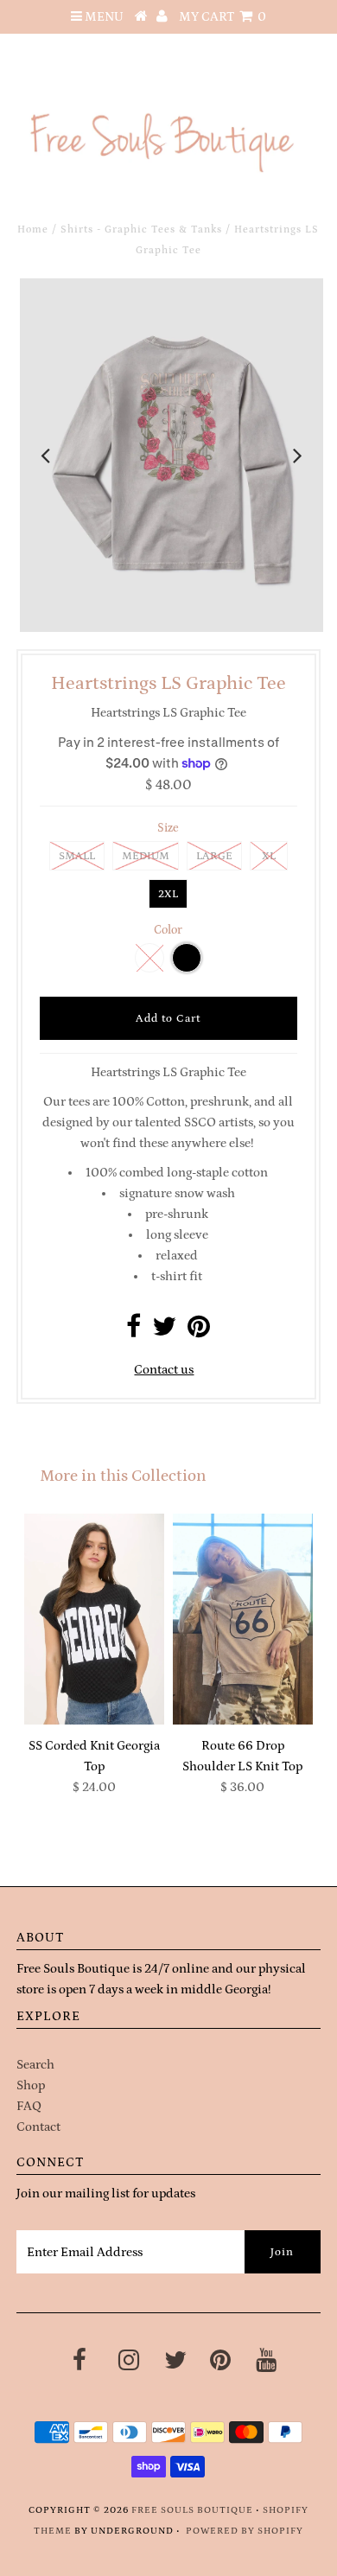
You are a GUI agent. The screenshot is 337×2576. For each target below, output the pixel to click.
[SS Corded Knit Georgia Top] (94, 1619)
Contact (38, 2127)
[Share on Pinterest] (199, 1332)
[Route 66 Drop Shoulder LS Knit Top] (243, 1619)
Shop (31, 2085)
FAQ (29, 2106)
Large (214, 856)
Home (33, 230)
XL (269, 856)
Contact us (164, 1370)
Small (77, 856)
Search (35, 2065)
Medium (146, 856)
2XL (168, 894)
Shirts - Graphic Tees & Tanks (141, 230)
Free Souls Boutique (192, 2510)
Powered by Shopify (245, 2531)
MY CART (223, 17)
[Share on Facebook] (134, 1332)
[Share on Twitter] (164, 1332)
